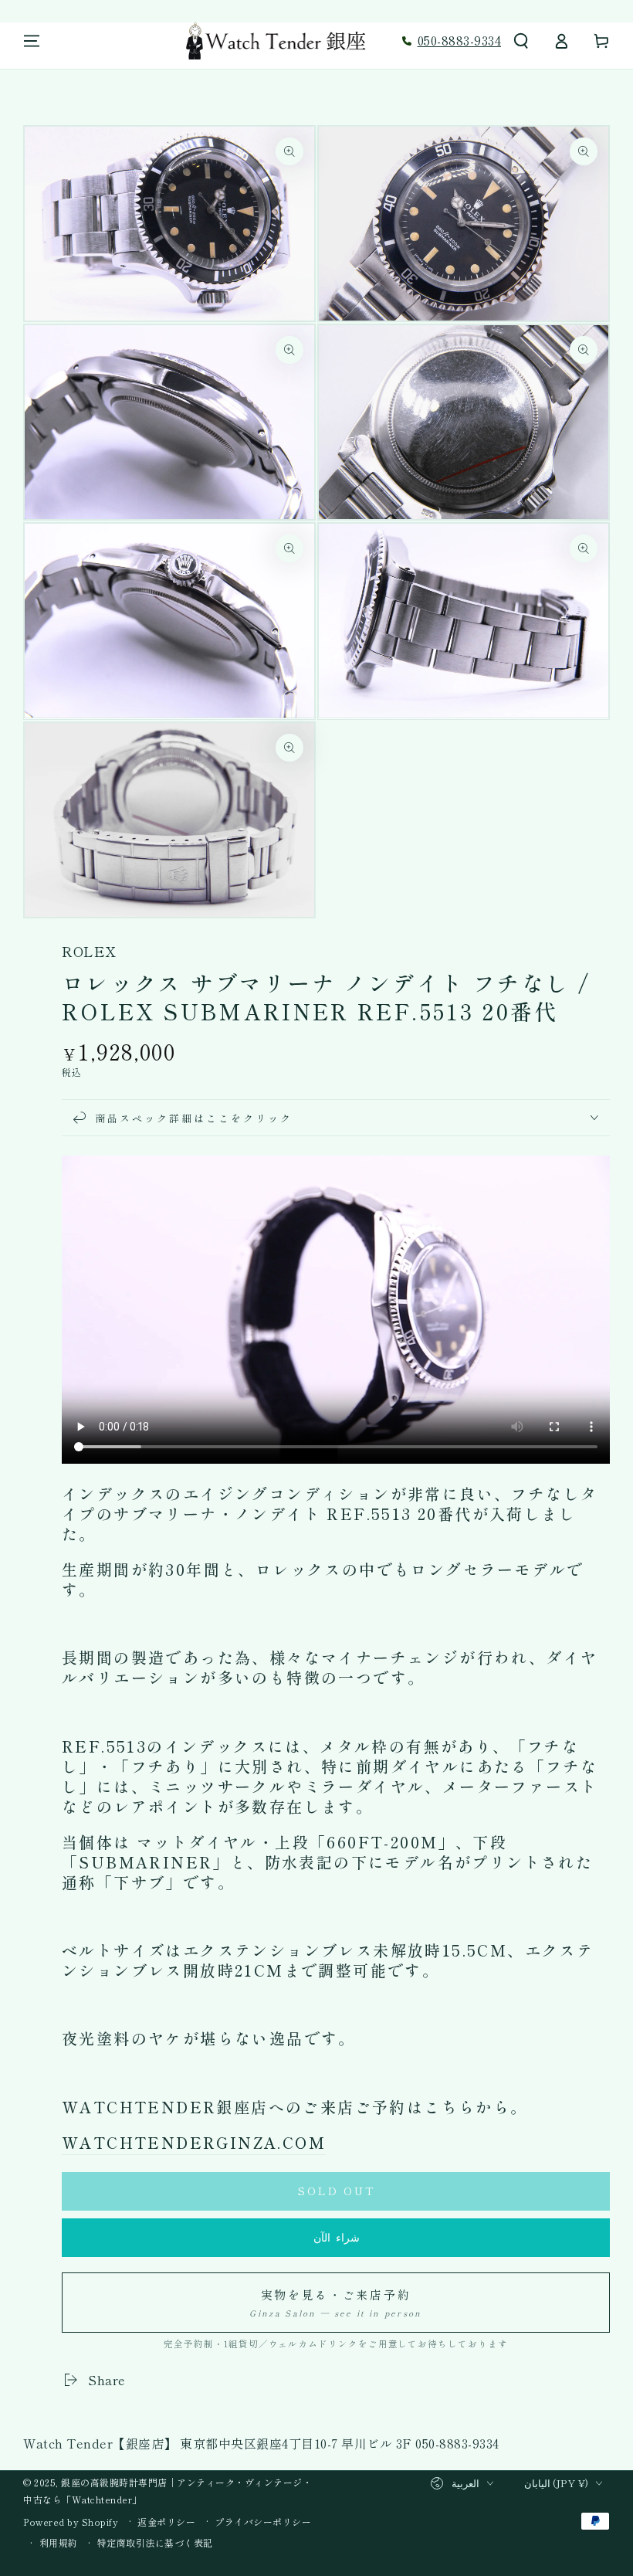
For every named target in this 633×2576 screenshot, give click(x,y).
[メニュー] (32, 41)
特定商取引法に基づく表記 (155, 2543)
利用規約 (59, 2543)
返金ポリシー (166, 2522)
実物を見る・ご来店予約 (335, 2303)
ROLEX (89, 951)
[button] (521, 41)
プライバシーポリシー (263, 2522)
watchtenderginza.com (194, 2142)
